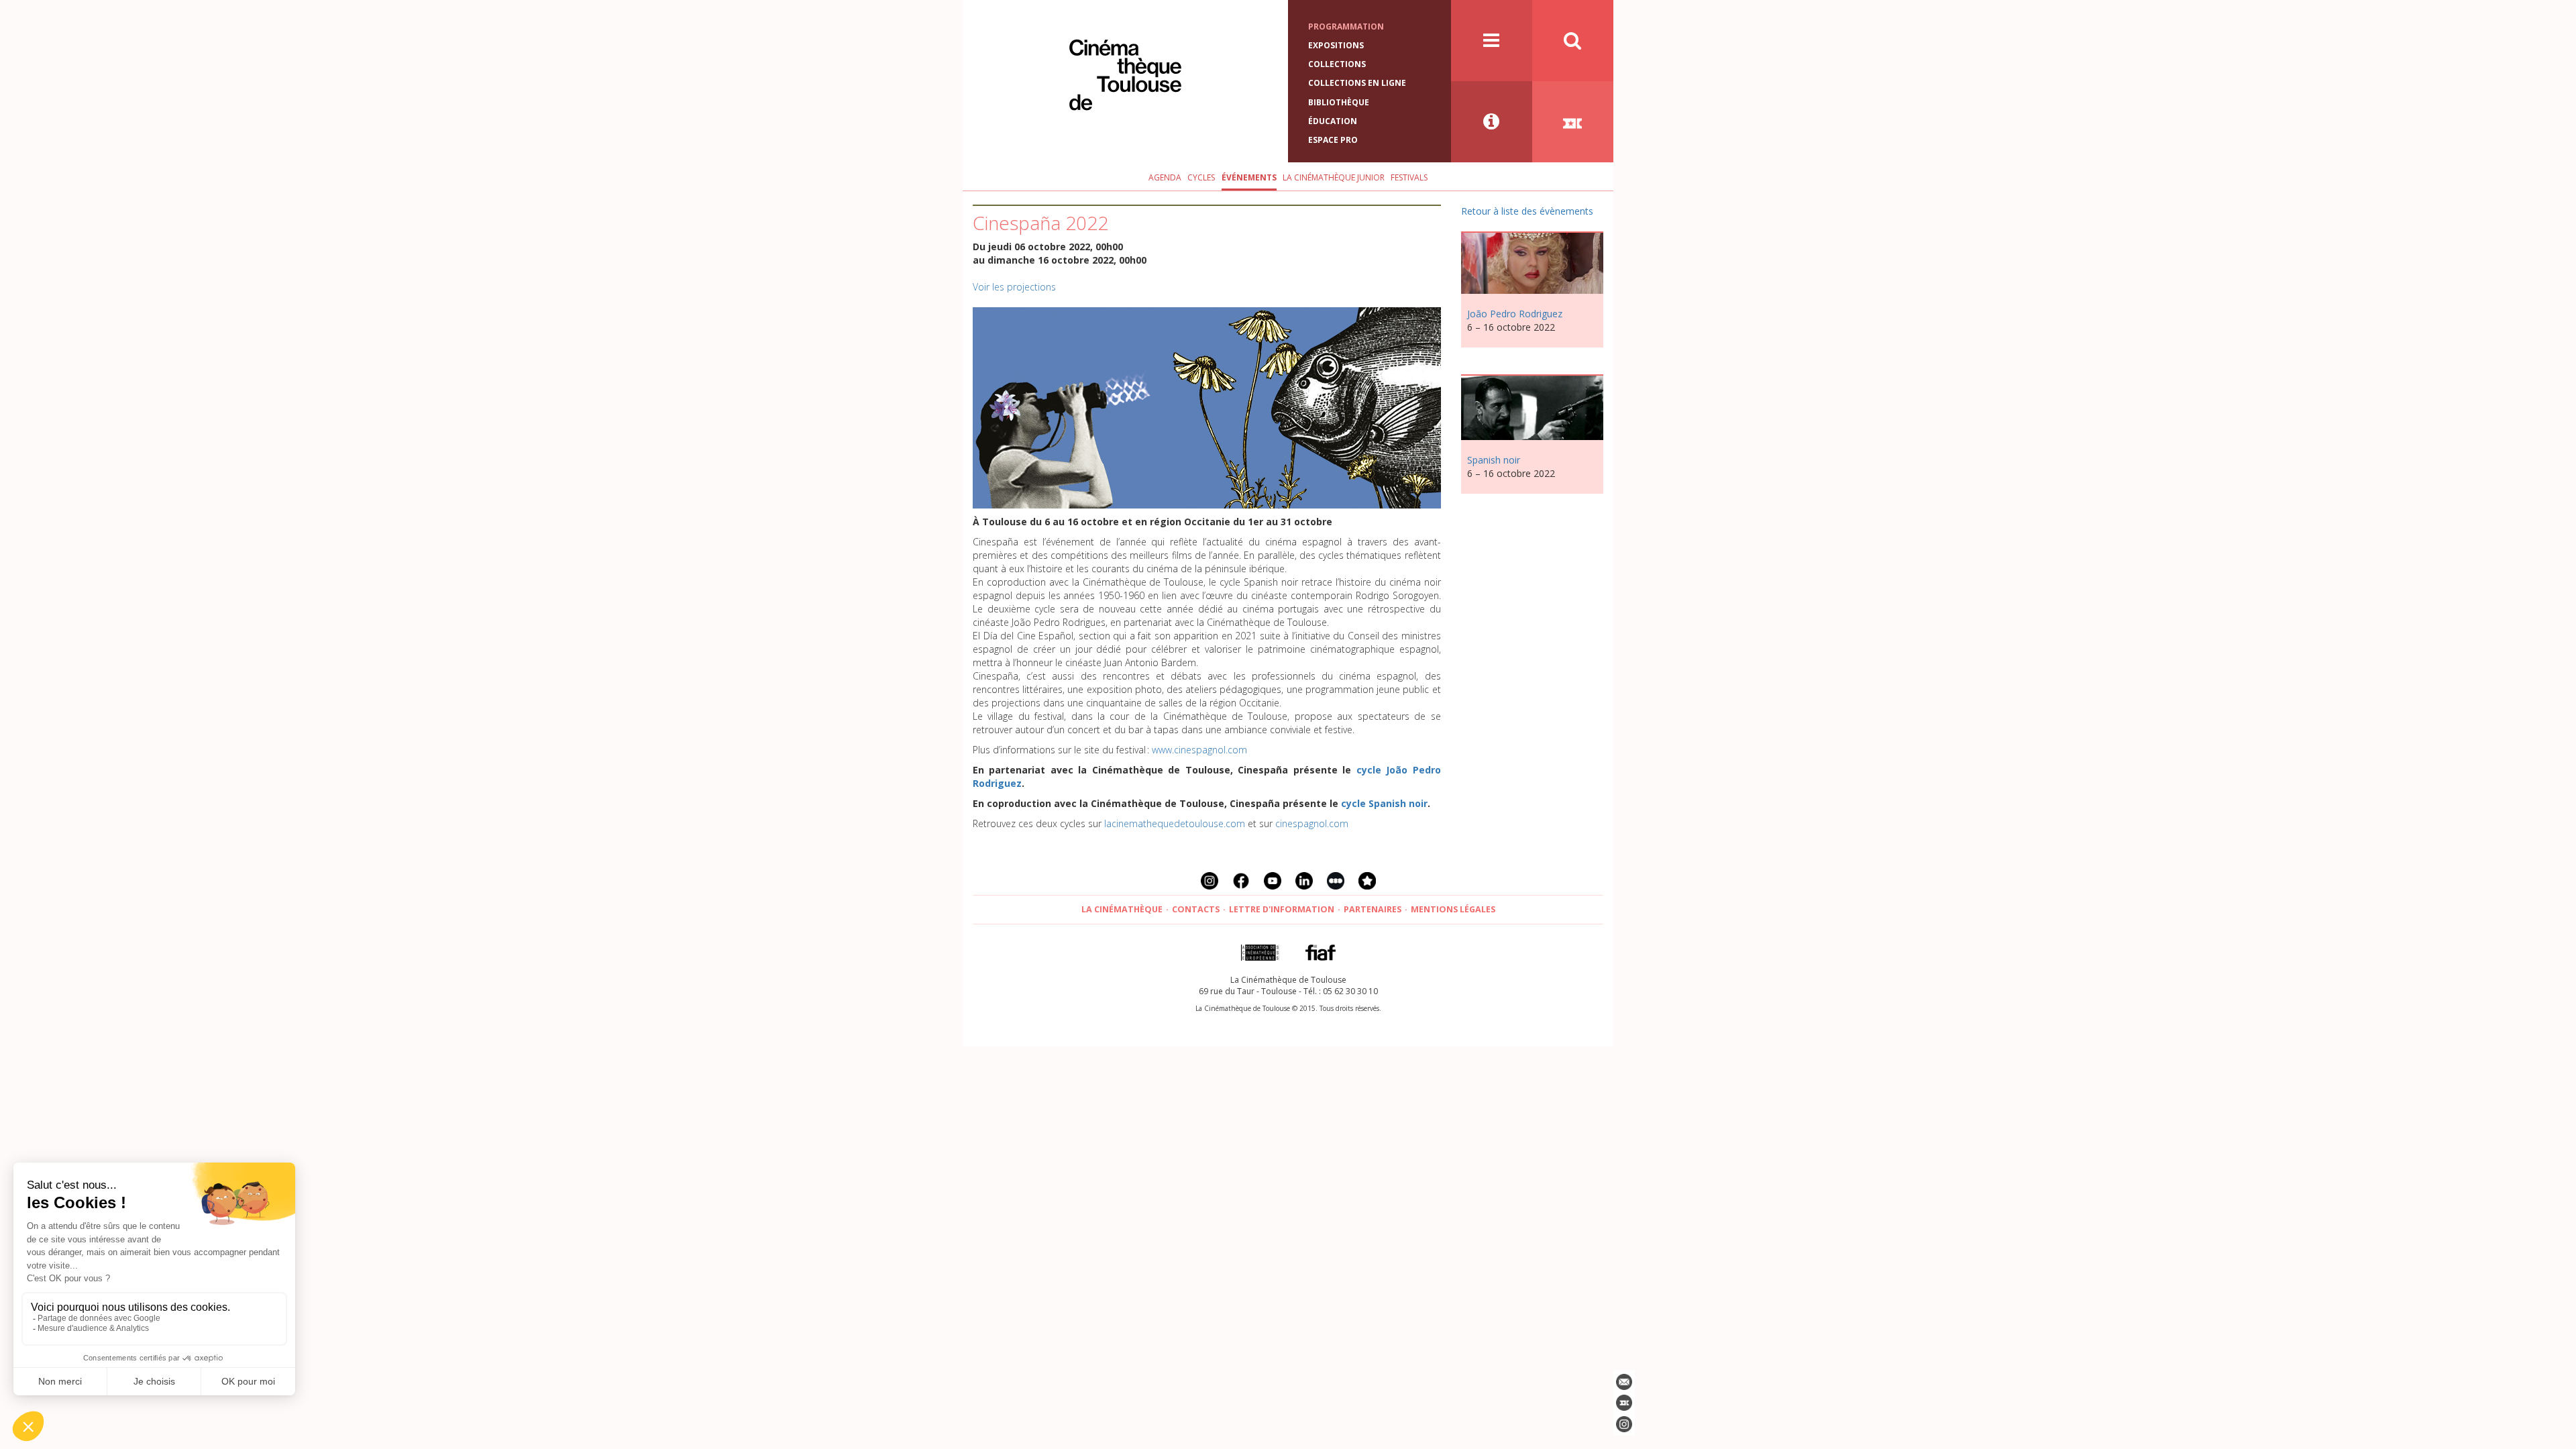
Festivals (1409, 177)
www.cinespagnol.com (1199, 750)
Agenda (1165, 177)
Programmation (1346, 26)
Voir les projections (1014, 287)
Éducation (1333, 121)
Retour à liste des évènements (1527, 211)
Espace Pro (1333, 140)
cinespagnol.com (1312, 823)
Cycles (1201, 177)
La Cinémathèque (1122, 909)
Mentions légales (1453, 909)
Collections (1337, 64)
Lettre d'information (1282, 909)
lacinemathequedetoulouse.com (1175, 823)
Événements (1249, 177)
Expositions (1336, 45)
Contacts (1196, 909)
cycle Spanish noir (1384, 803)
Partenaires (1373, 909)
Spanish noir (1494, 460)
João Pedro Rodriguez (1515, 314)
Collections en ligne (1357, 83)
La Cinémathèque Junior (1334, 177)
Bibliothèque (1339, 102)
